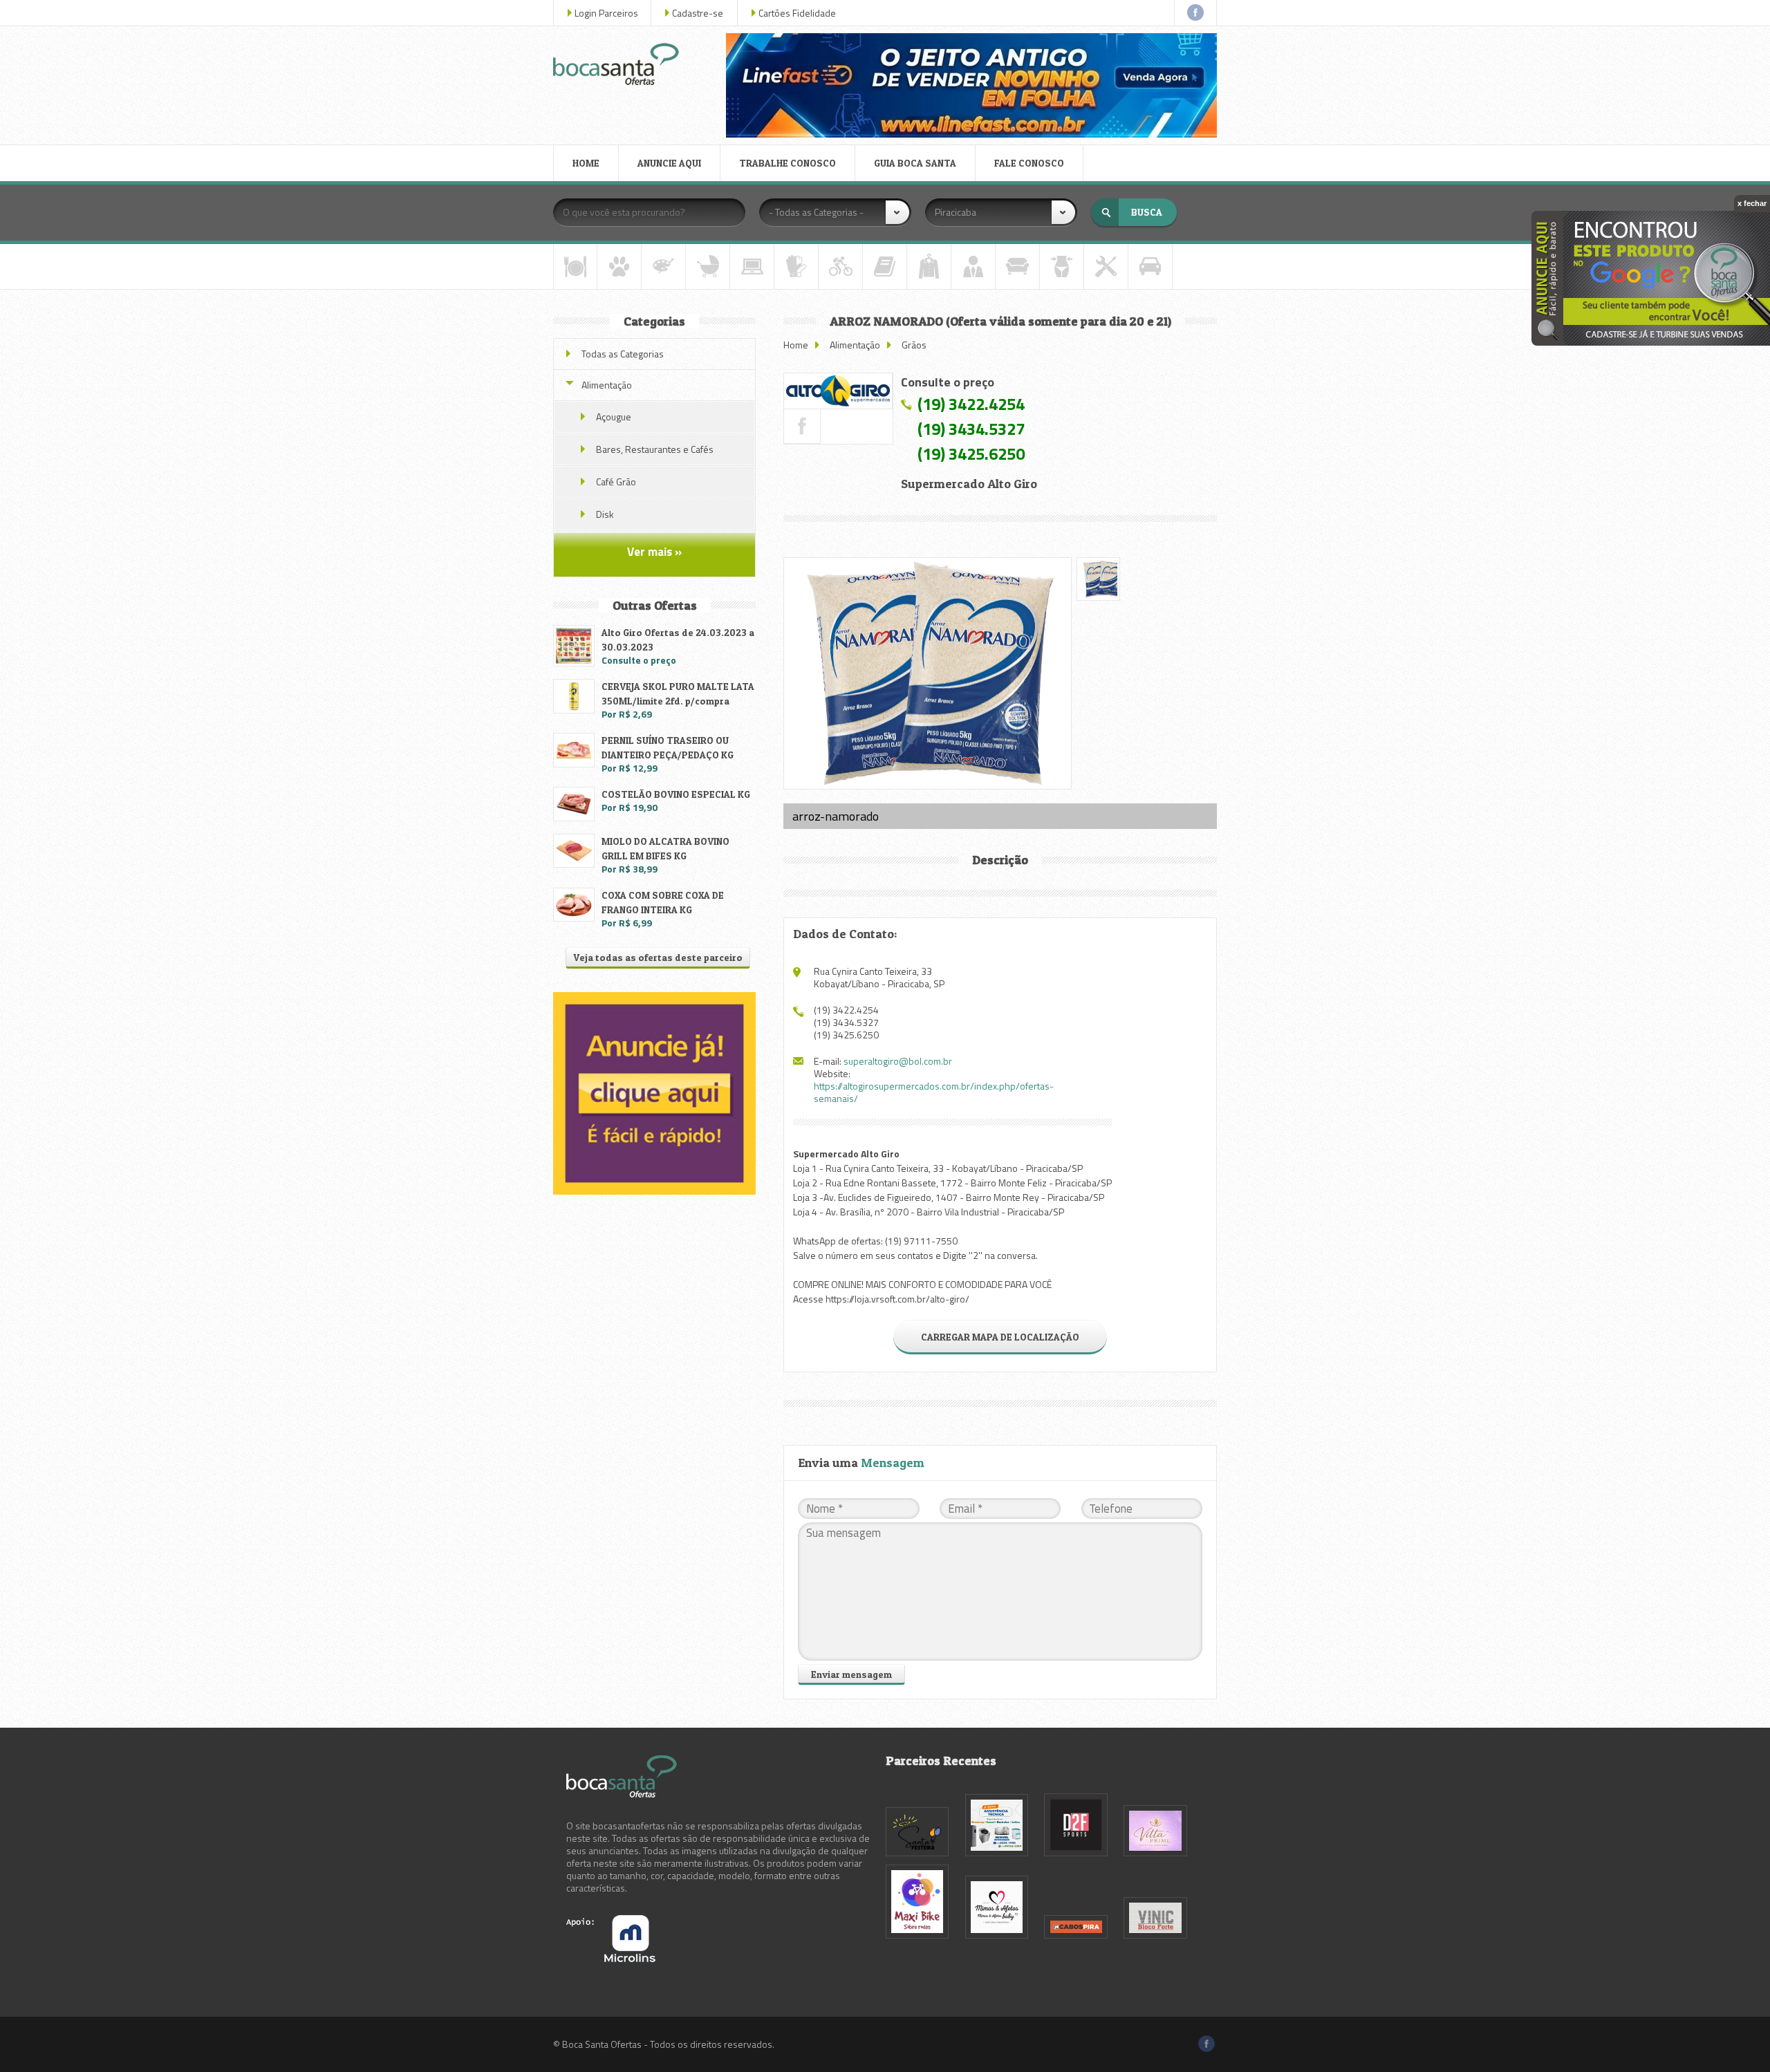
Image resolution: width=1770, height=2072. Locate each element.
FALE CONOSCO (1029, 163)
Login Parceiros (606, 13)
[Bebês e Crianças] (708, 267)
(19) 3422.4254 (971, 404)
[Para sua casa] (1017, 267)
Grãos (914, 345)
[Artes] (663, 267)
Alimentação (855, 345)
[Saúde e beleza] (1062, 267)
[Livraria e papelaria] (885, 267)
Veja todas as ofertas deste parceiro (658, 957)
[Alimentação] (575, 267)
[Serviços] (1106, 267)
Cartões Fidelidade (797, 13)
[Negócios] (973, 267)
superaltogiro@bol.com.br (898, 1061)
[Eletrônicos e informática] (752, 267)
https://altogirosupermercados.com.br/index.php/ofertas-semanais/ (934, 1092)
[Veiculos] (1150, 267)
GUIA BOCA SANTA (915, 163)
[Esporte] (840, 267)
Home (796, 345)
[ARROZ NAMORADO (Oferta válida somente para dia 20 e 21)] (838, 391)
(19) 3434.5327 (971, 429)
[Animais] (619, 267)
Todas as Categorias (623, 354)
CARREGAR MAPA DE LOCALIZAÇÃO (1000, 1337)
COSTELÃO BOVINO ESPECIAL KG (676, 794)
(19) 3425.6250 (971, 454)
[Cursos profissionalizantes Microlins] (611, 1958)
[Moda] (929, 267)
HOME (586, 163)
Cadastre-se (698, 13)
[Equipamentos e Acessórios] (796, 267)
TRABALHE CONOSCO (788, 163)
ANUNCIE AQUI (669, 163)
